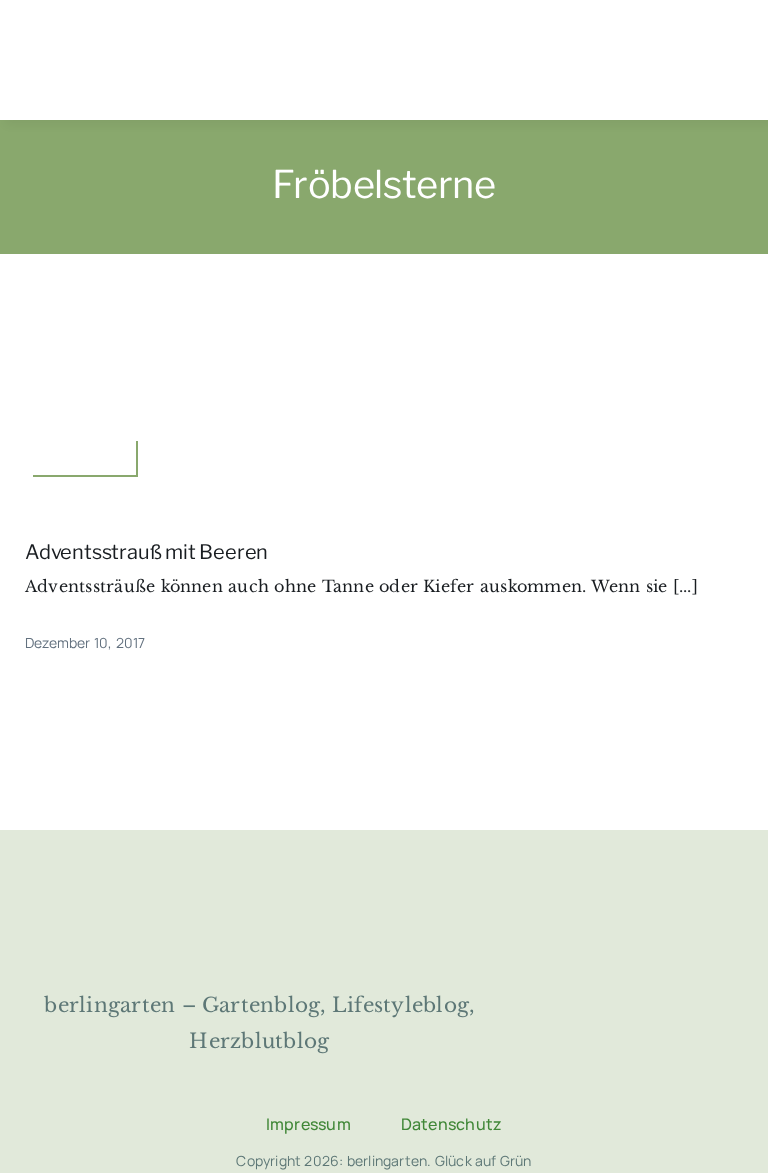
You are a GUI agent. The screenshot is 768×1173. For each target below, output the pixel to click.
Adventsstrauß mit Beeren (146, 552)
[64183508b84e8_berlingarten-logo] (384, 888)
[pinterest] (409, 1079)
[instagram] (359, 1079)
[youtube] (459, 1079)
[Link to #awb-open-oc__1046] (729, 61)
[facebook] (309, 1079)
